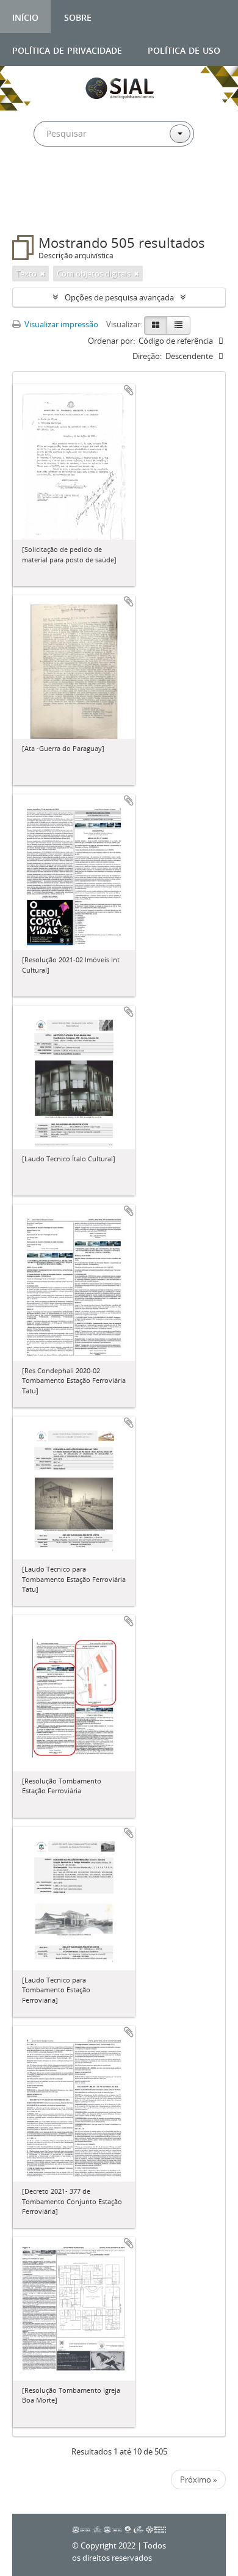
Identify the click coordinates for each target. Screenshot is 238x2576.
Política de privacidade (67, 49)
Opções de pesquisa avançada (119, 297)
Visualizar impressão (60, 324)
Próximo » (198, 2480)
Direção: (147, 356)
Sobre (78, 16)
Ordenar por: (111, 341)
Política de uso (184, 49)
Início (25, 16)
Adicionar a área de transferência (129, 390)
